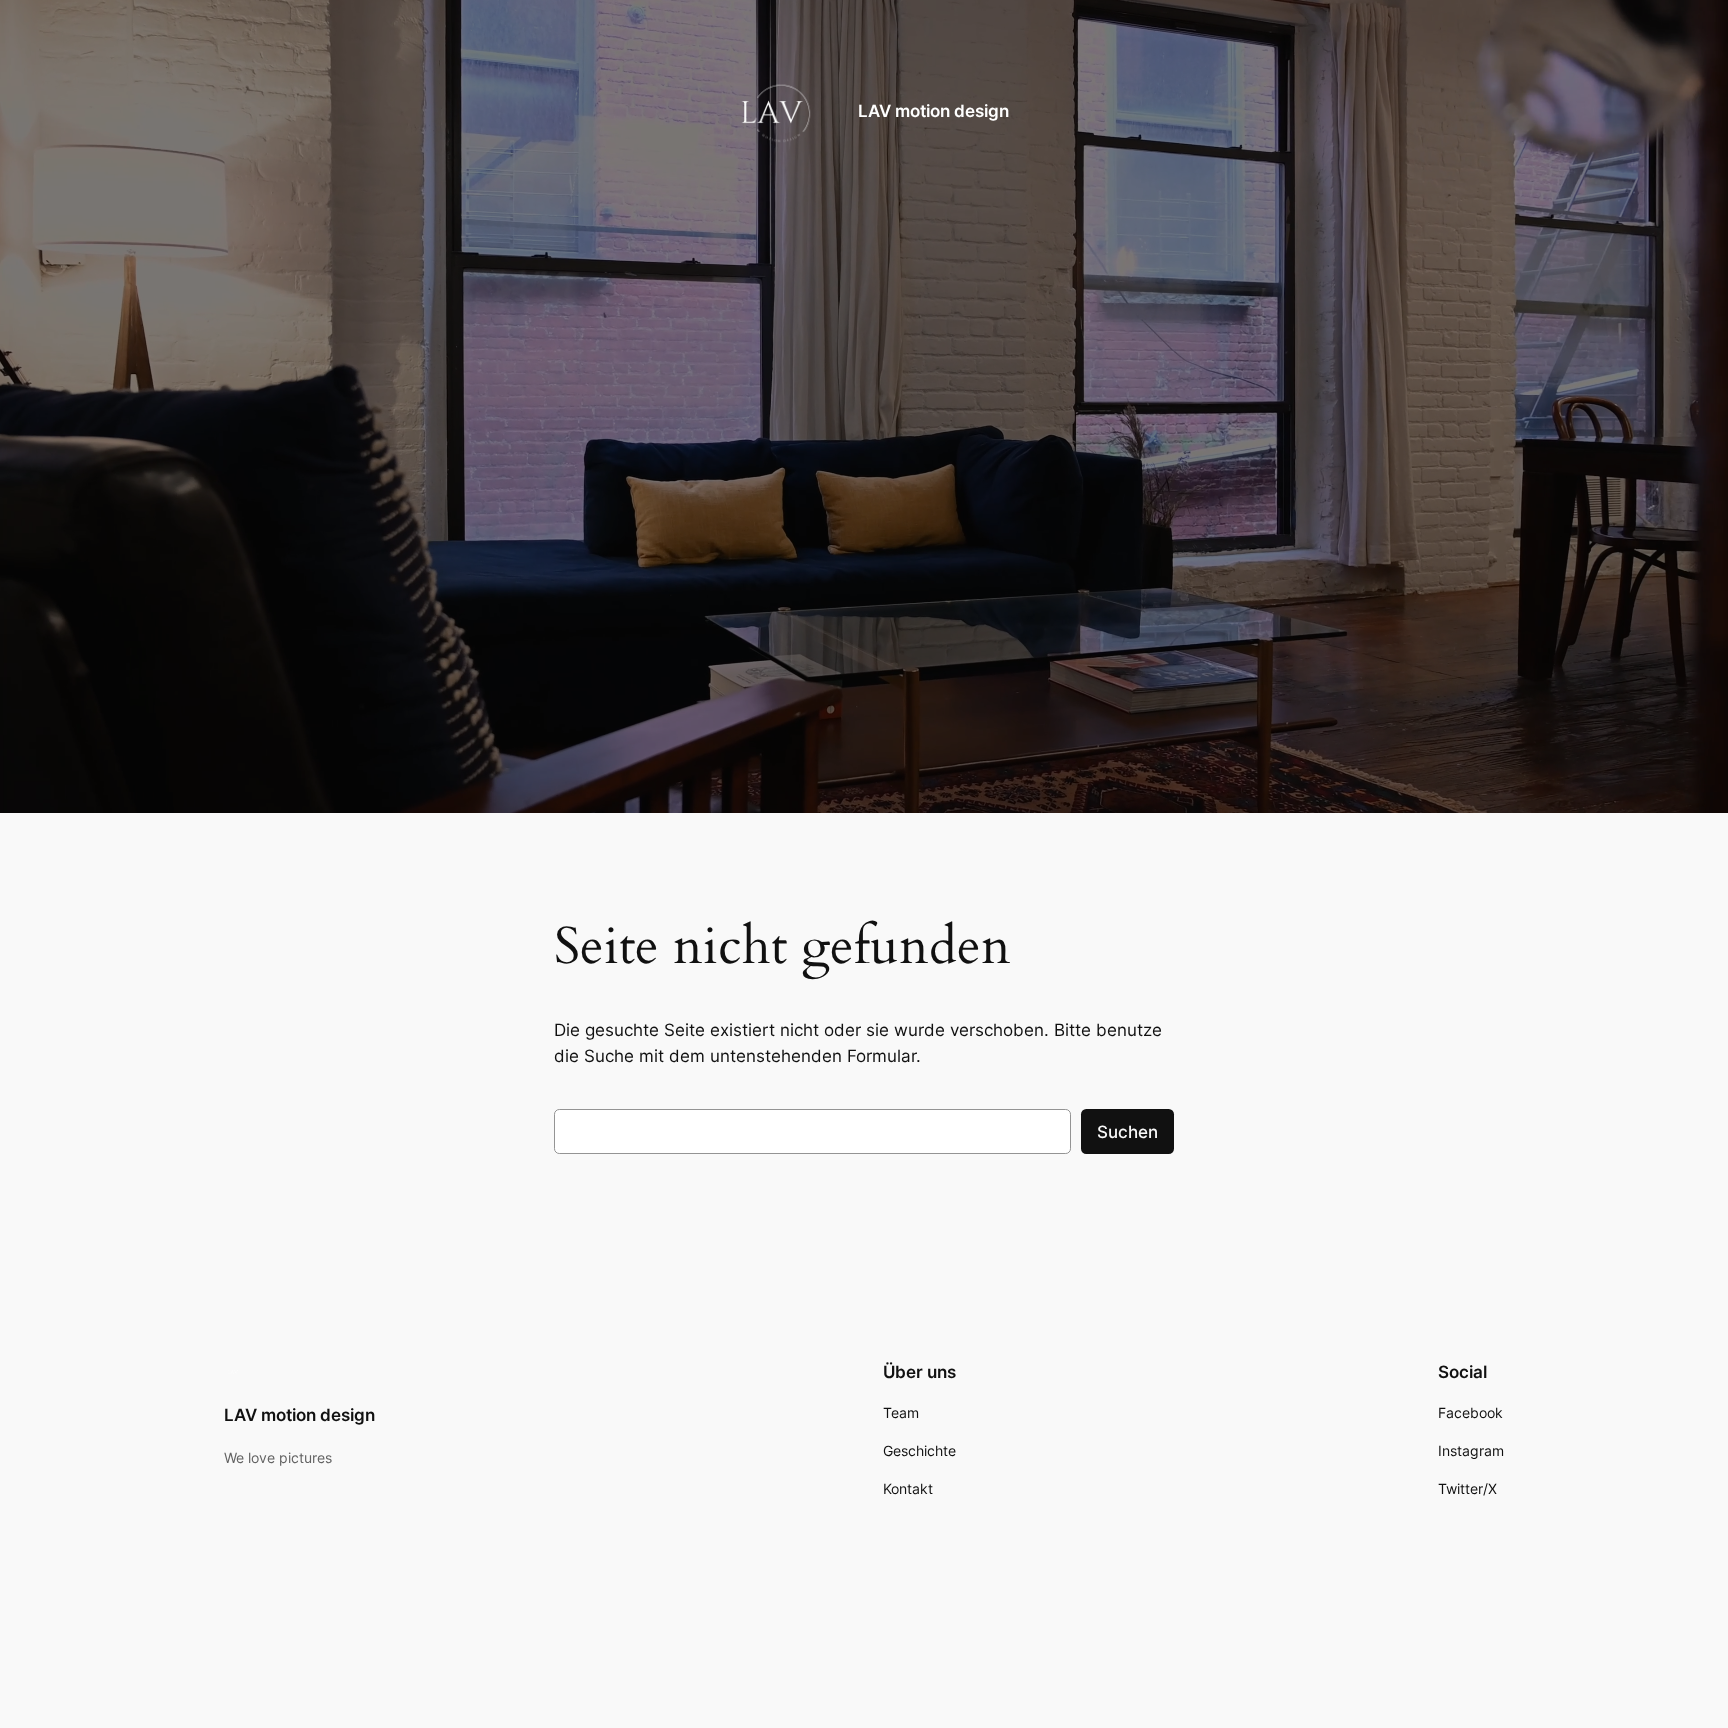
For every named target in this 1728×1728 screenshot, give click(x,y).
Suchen (1127, 1132)
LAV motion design (933, 111)
